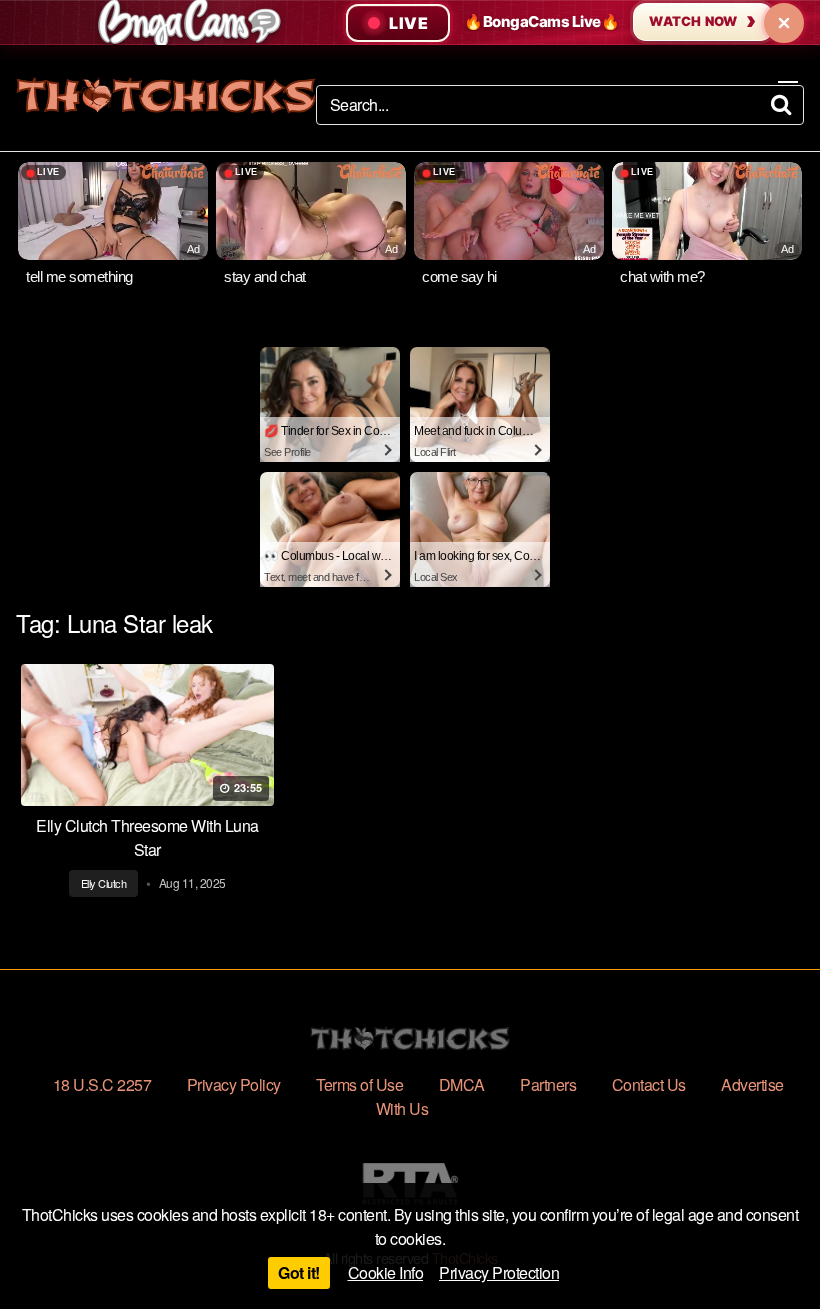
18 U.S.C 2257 (102, 1084)
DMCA (462, 1084)
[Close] (784, 23)
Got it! (299, 1272)
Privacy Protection (499, 1272)
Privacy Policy (234, 1084)
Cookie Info (386, 1272)
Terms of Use (359, 1084)
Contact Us (649, 1084)
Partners (548, 1084)
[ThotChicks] (166, 95)
